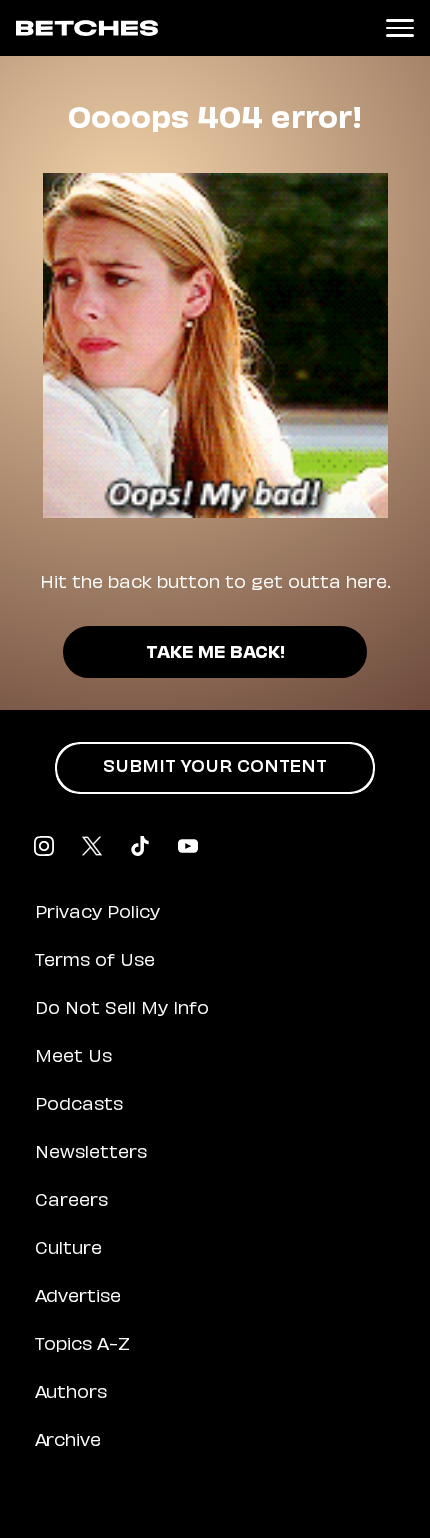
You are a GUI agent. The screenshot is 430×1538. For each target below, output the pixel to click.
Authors (71, 1394)
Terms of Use (95, 962)
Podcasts (79, 1106)
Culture (68, 1250)
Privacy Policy (97, 914)
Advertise (78, 1298)
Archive (68, 1442)
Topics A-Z (82, 1346)
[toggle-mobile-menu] (400, 28)
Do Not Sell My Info (122, 1010)
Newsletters (91, 1154)
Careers (71, 1202)
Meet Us (73, 1058)
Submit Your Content (215, 768)
